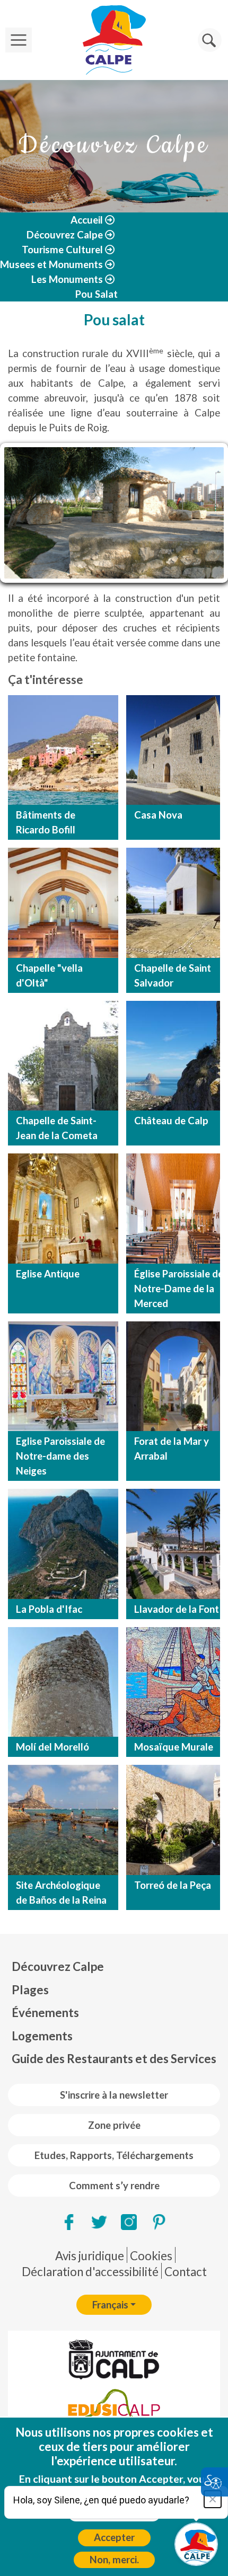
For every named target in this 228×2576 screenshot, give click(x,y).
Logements (42, 2036)
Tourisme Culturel (62, 250)
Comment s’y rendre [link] (114, 2186)
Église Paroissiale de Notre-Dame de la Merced (179, 1289)
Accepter (114, 2537)
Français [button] (110, 2305)
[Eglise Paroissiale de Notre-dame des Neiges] (63, 1376)
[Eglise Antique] (63, 1209)
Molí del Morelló (52, 1747)
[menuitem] (114, 1967)
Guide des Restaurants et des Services (114, 2059)
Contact (186, 2272)
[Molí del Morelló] (63, 1682)
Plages (30, 1990)
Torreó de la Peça (173, 1885)
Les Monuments (67, 279)
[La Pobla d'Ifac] (63, 1544)
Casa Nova (158, 815)
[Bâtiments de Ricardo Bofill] (63, 750)
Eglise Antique (48, 1274)
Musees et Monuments (51, 264)
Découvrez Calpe (65, 235)
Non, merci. (114, 2560)
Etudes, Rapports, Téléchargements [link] (114, 2155)
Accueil (87, 220)
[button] (210, 40)
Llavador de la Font (177, 1609)
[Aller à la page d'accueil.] (114, 40)
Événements (45, 2013)
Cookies (151, 2256)
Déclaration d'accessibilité (90, 2272)
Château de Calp (171, 1121)
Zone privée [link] (114, 2125)
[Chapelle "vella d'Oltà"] (63, 903)
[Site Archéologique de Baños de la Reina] (63, 1820)
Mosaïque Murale (174, 1747)
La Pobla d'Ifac (49, 1609)
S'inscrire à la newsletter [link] (114, 2095)
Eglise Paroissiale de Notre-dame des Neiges (60, 1456)
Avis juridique (90, 2256)
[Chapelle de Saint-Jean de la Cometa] (63, 1056)
